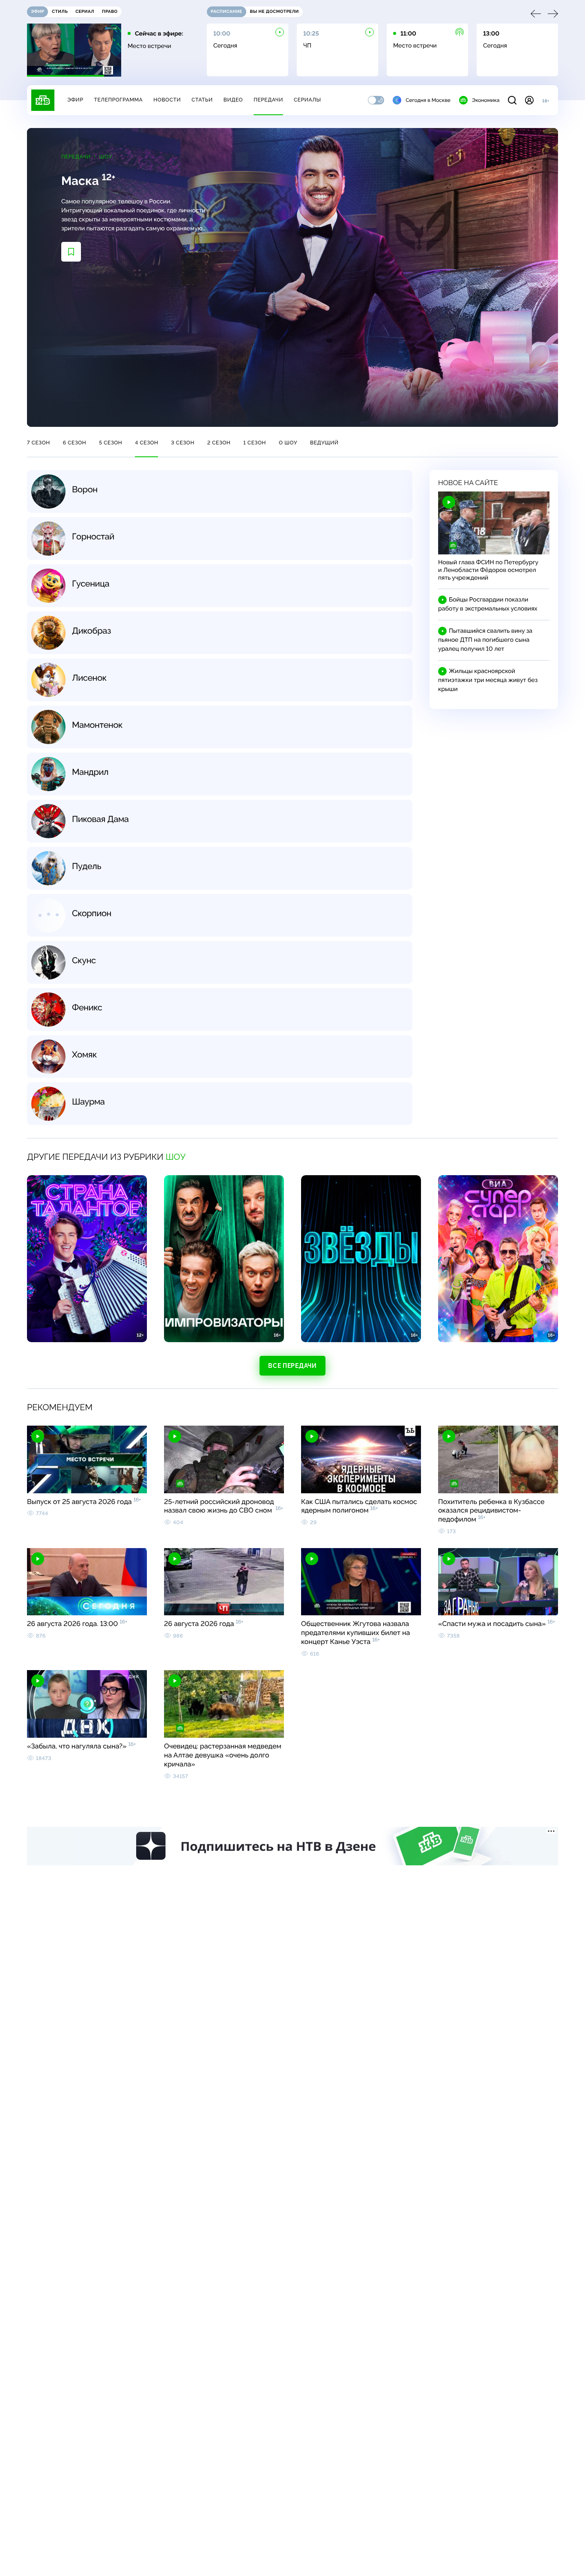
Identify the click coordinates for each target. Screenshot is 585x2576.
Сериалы (307, 100)
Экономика (486, 100)
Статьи (202, 100)
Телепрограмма (118, 100)
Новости (167, 100)
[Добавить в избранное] (71, 252)
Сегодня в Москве (428, 100)
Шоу (106, 157)
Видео (233, 100)
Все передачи (292, 1366)
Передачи (268, 100)
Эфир (75, 100)
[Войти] (529, 100)
